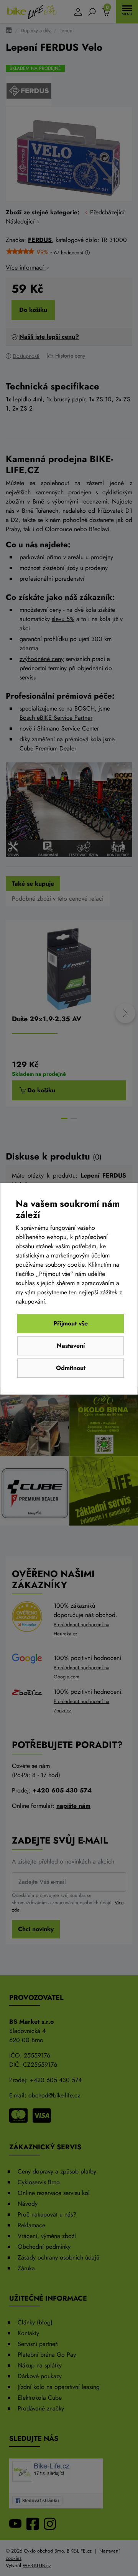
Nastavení (71, 1346)
